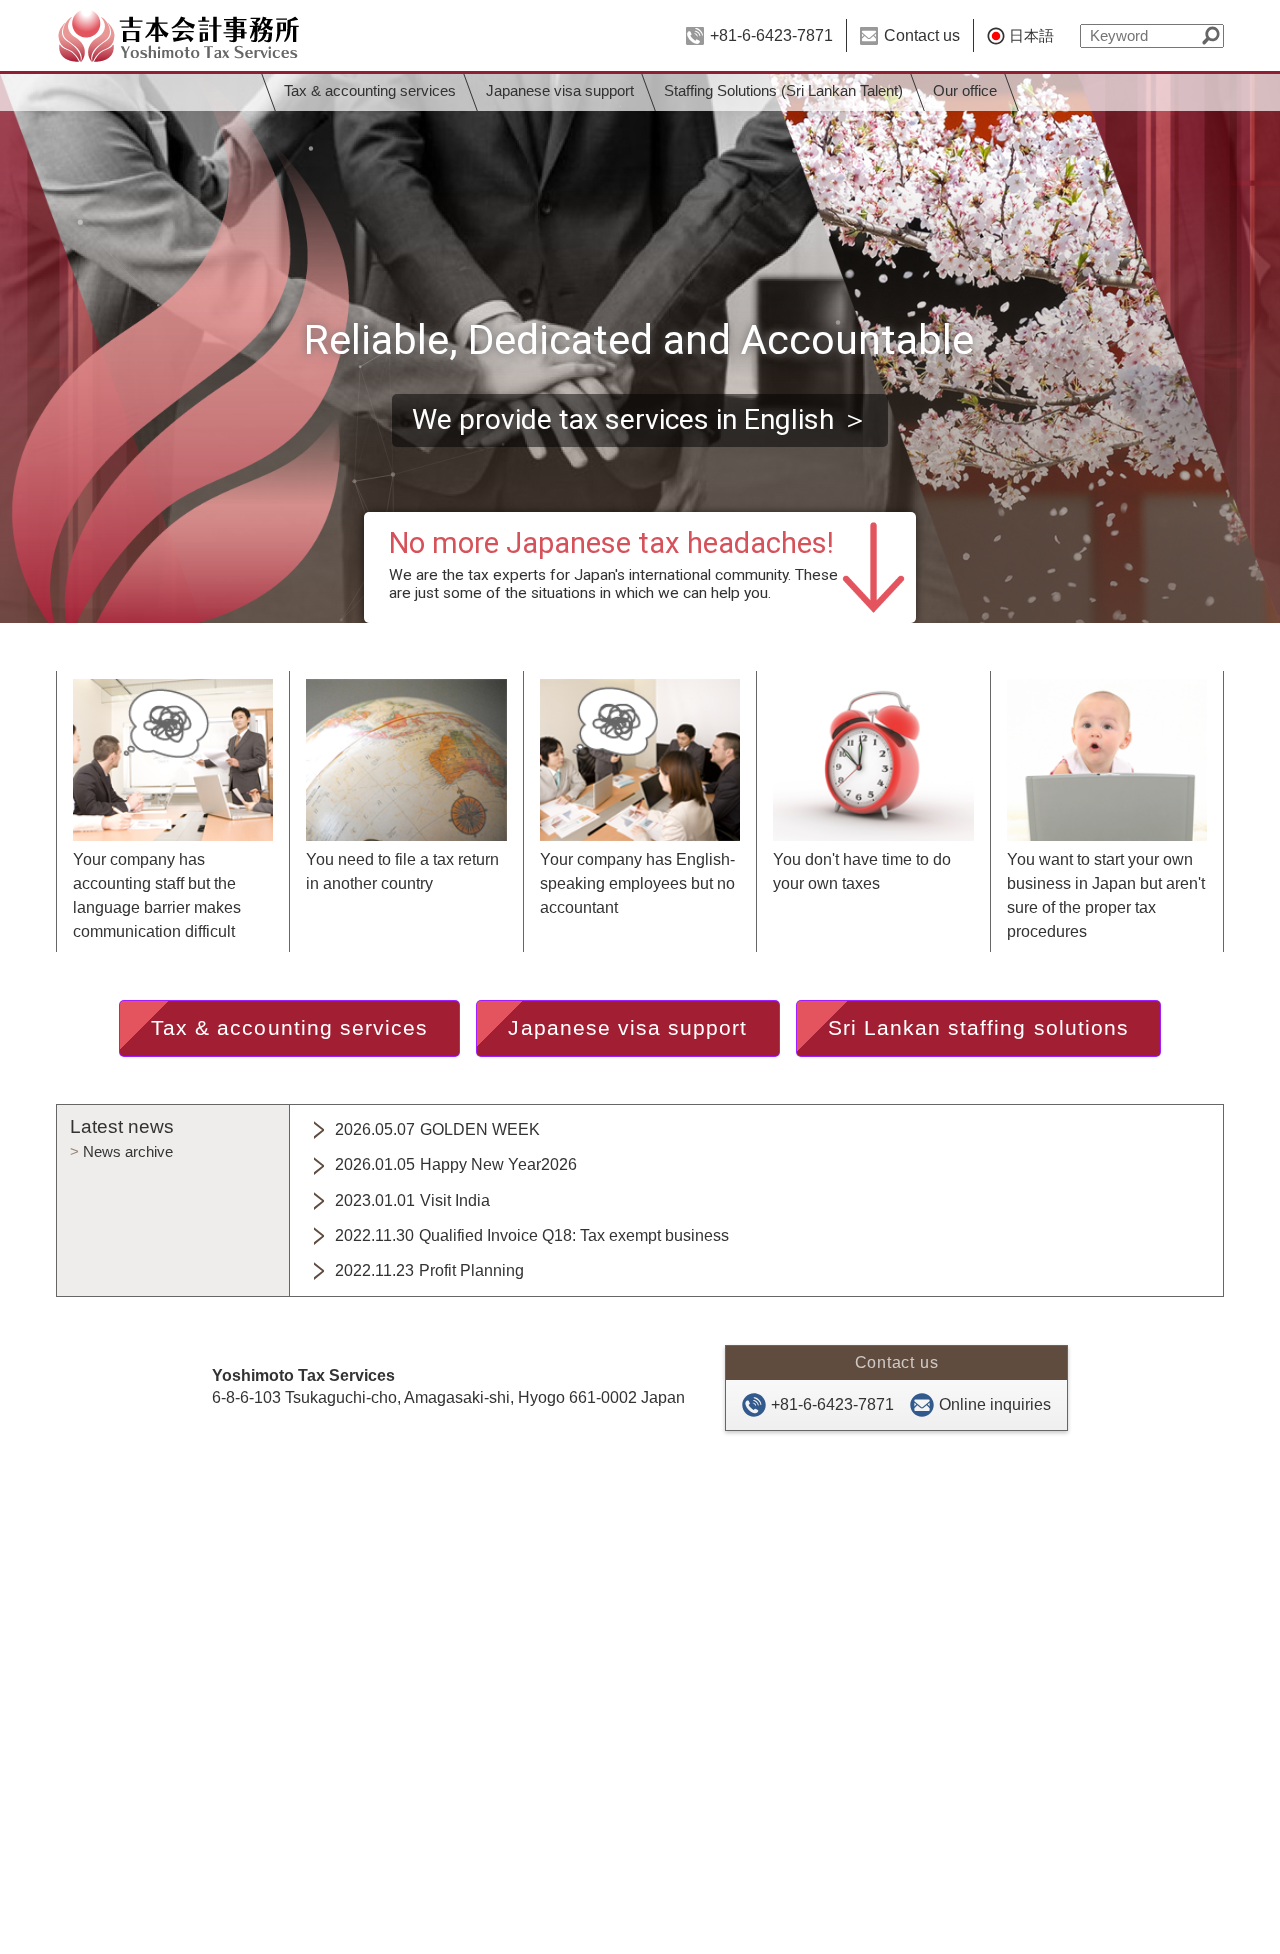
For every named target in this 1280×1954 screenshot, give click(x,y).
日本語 (1031, 35)
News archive (128, 1151)
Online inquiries (995, 1404)
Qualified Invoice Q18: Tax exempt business (532, 1235)
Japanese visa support (559, 91)
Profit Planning (429, 1270)
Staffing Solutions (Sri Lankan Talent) (783, 91)
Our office (965, 91)
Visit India (412, 1200)
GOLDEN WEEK (437, 1129)
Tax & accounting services (369, 91)
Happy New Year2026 (456, 1164)
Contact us (922, 35)
